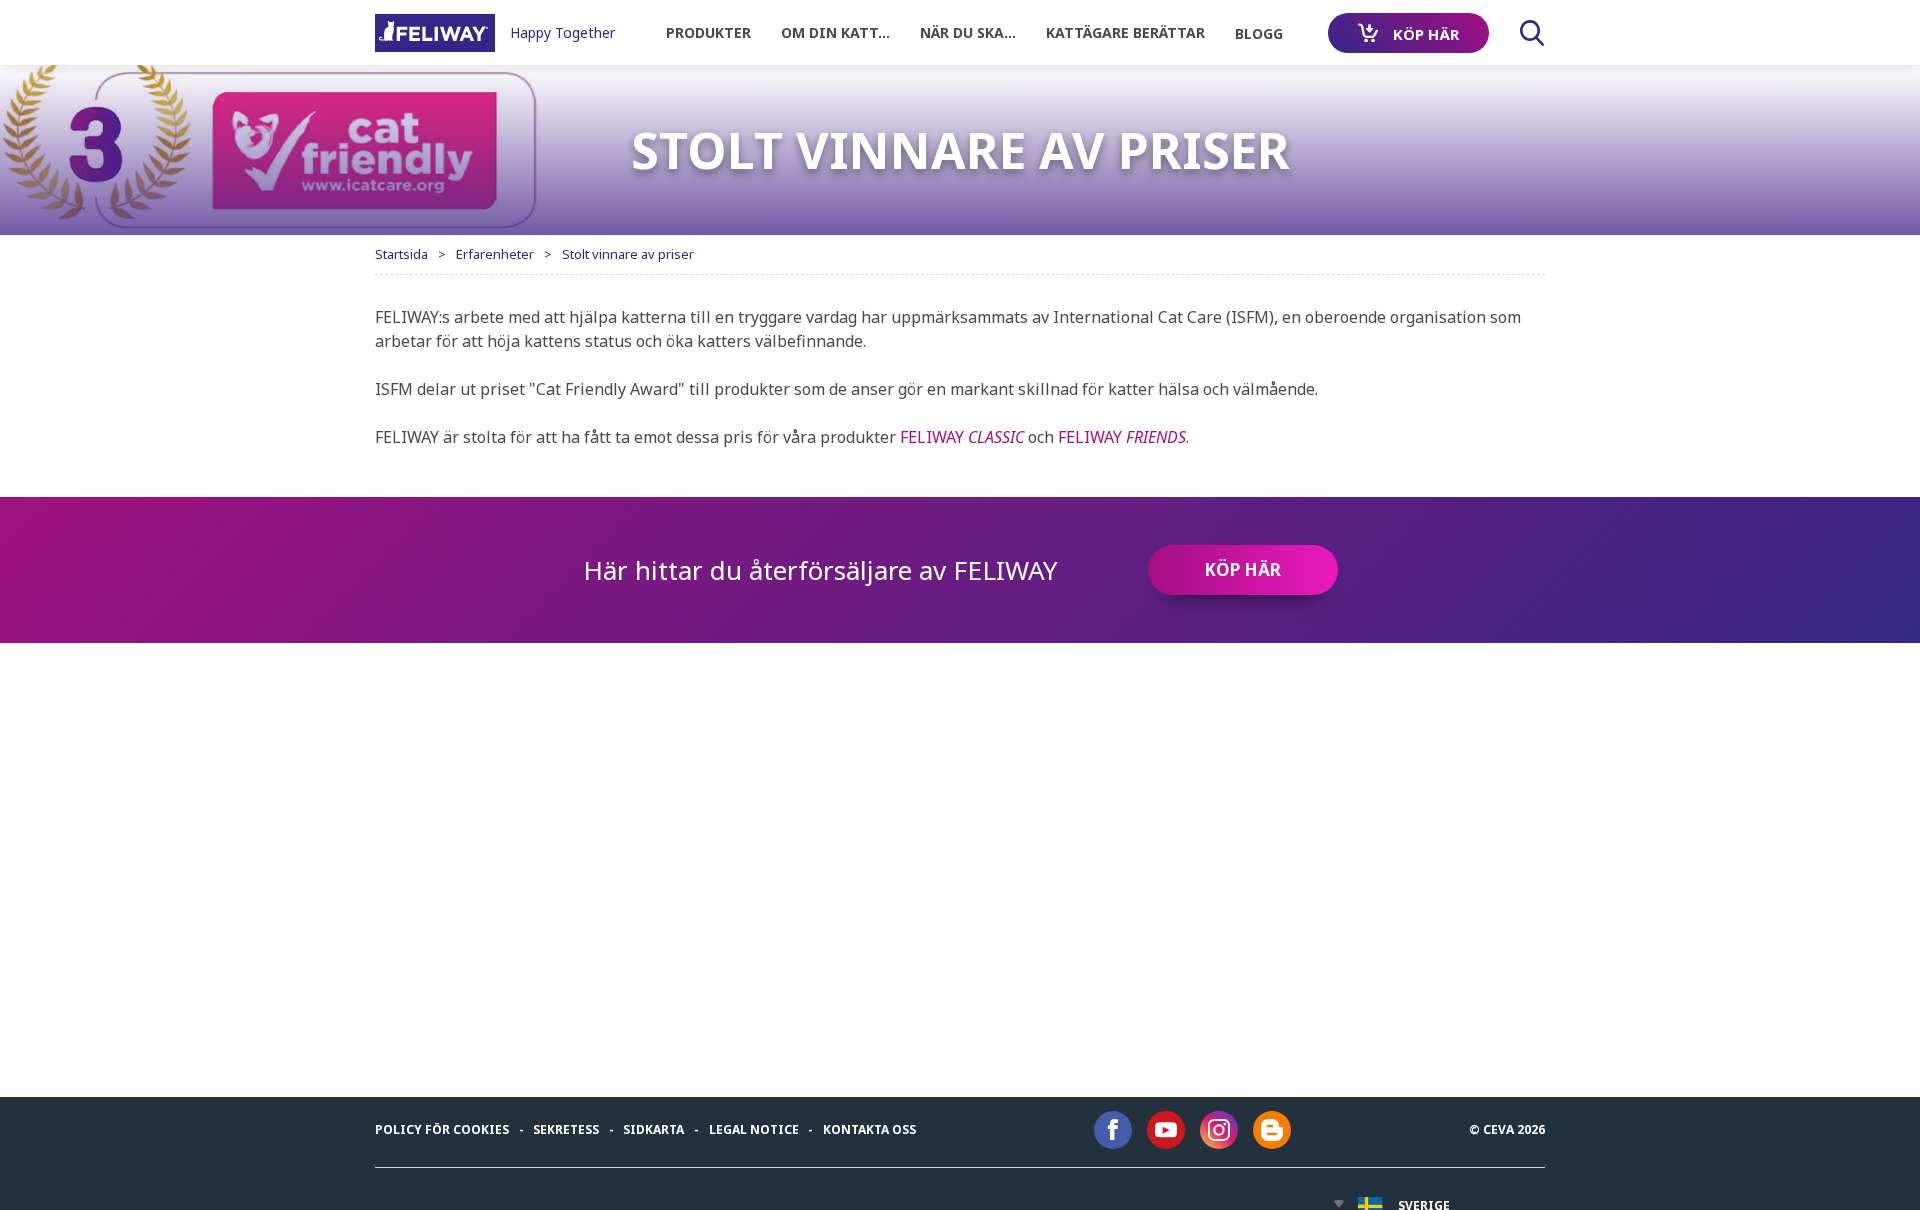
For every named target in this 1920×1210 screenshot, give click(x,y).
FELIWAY (962, 437)
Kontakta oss (869, 1129)
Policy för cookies (442, 1129)
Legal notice (754, 1129)
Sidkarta (653, 1129)
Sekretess (566, 1129)
